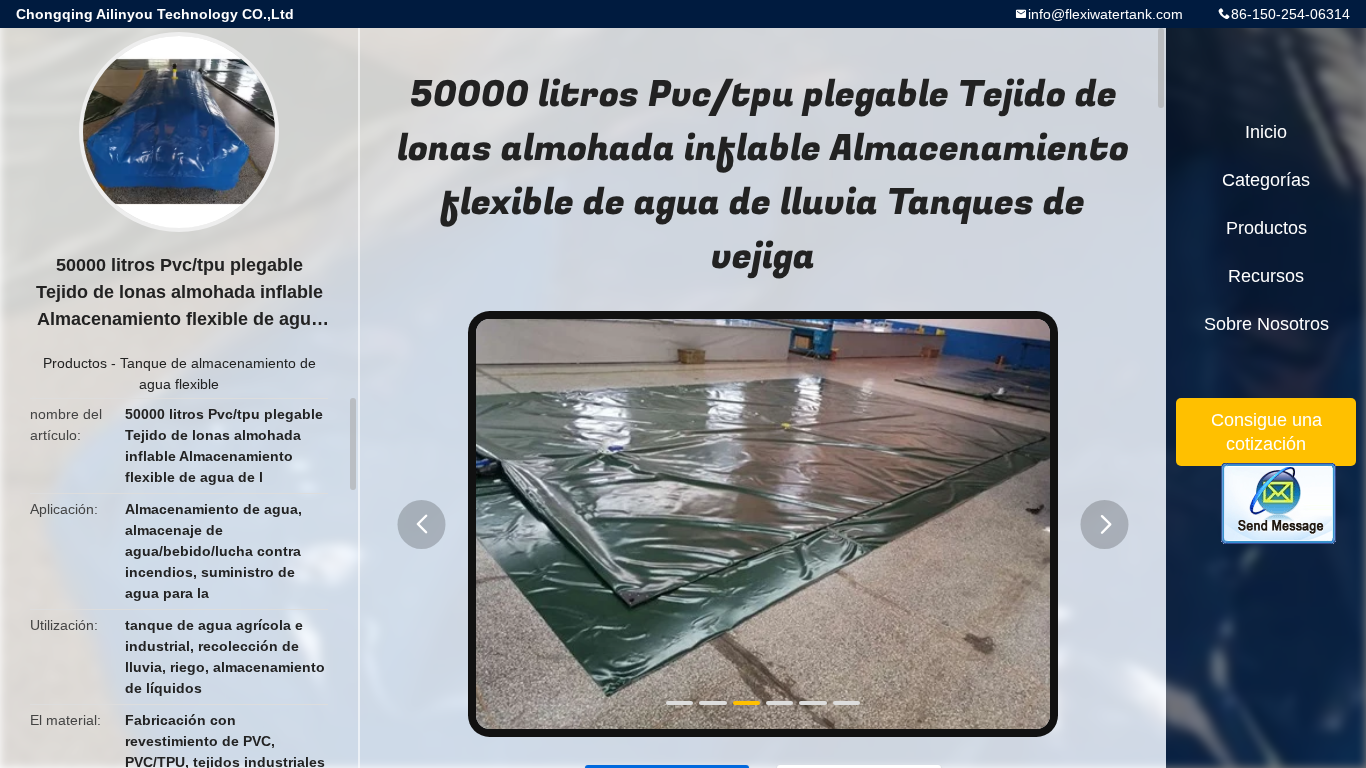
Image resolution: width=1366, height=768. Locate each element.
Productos (75, 363)
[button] (422, 524)
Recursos (1266, 276)
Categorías (1266, 180)
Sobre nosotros (1266, 324)
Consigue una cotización (1266, 432)
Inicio (1266, 132)
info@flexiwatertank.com (1105, 14)
